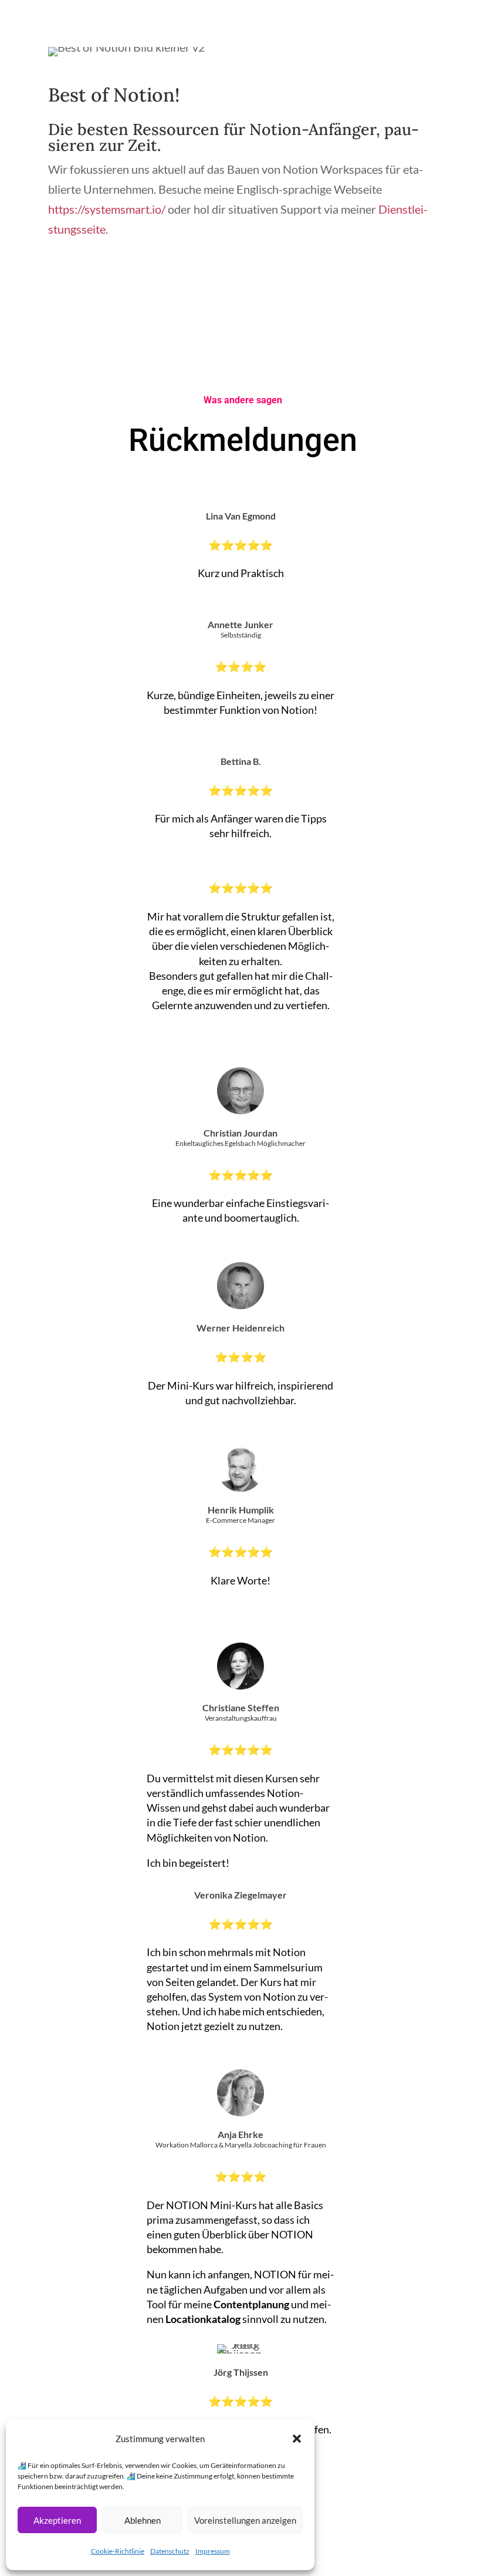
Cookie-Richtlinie (118, 2551)
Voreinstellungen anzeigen (245, 2520)
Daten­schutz (170, 2551)
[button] (297, 2439)
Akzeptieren (57, 2520)
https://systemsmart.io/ (107, 209)
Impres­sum (213, 2551)
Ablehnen (143, 2520)
